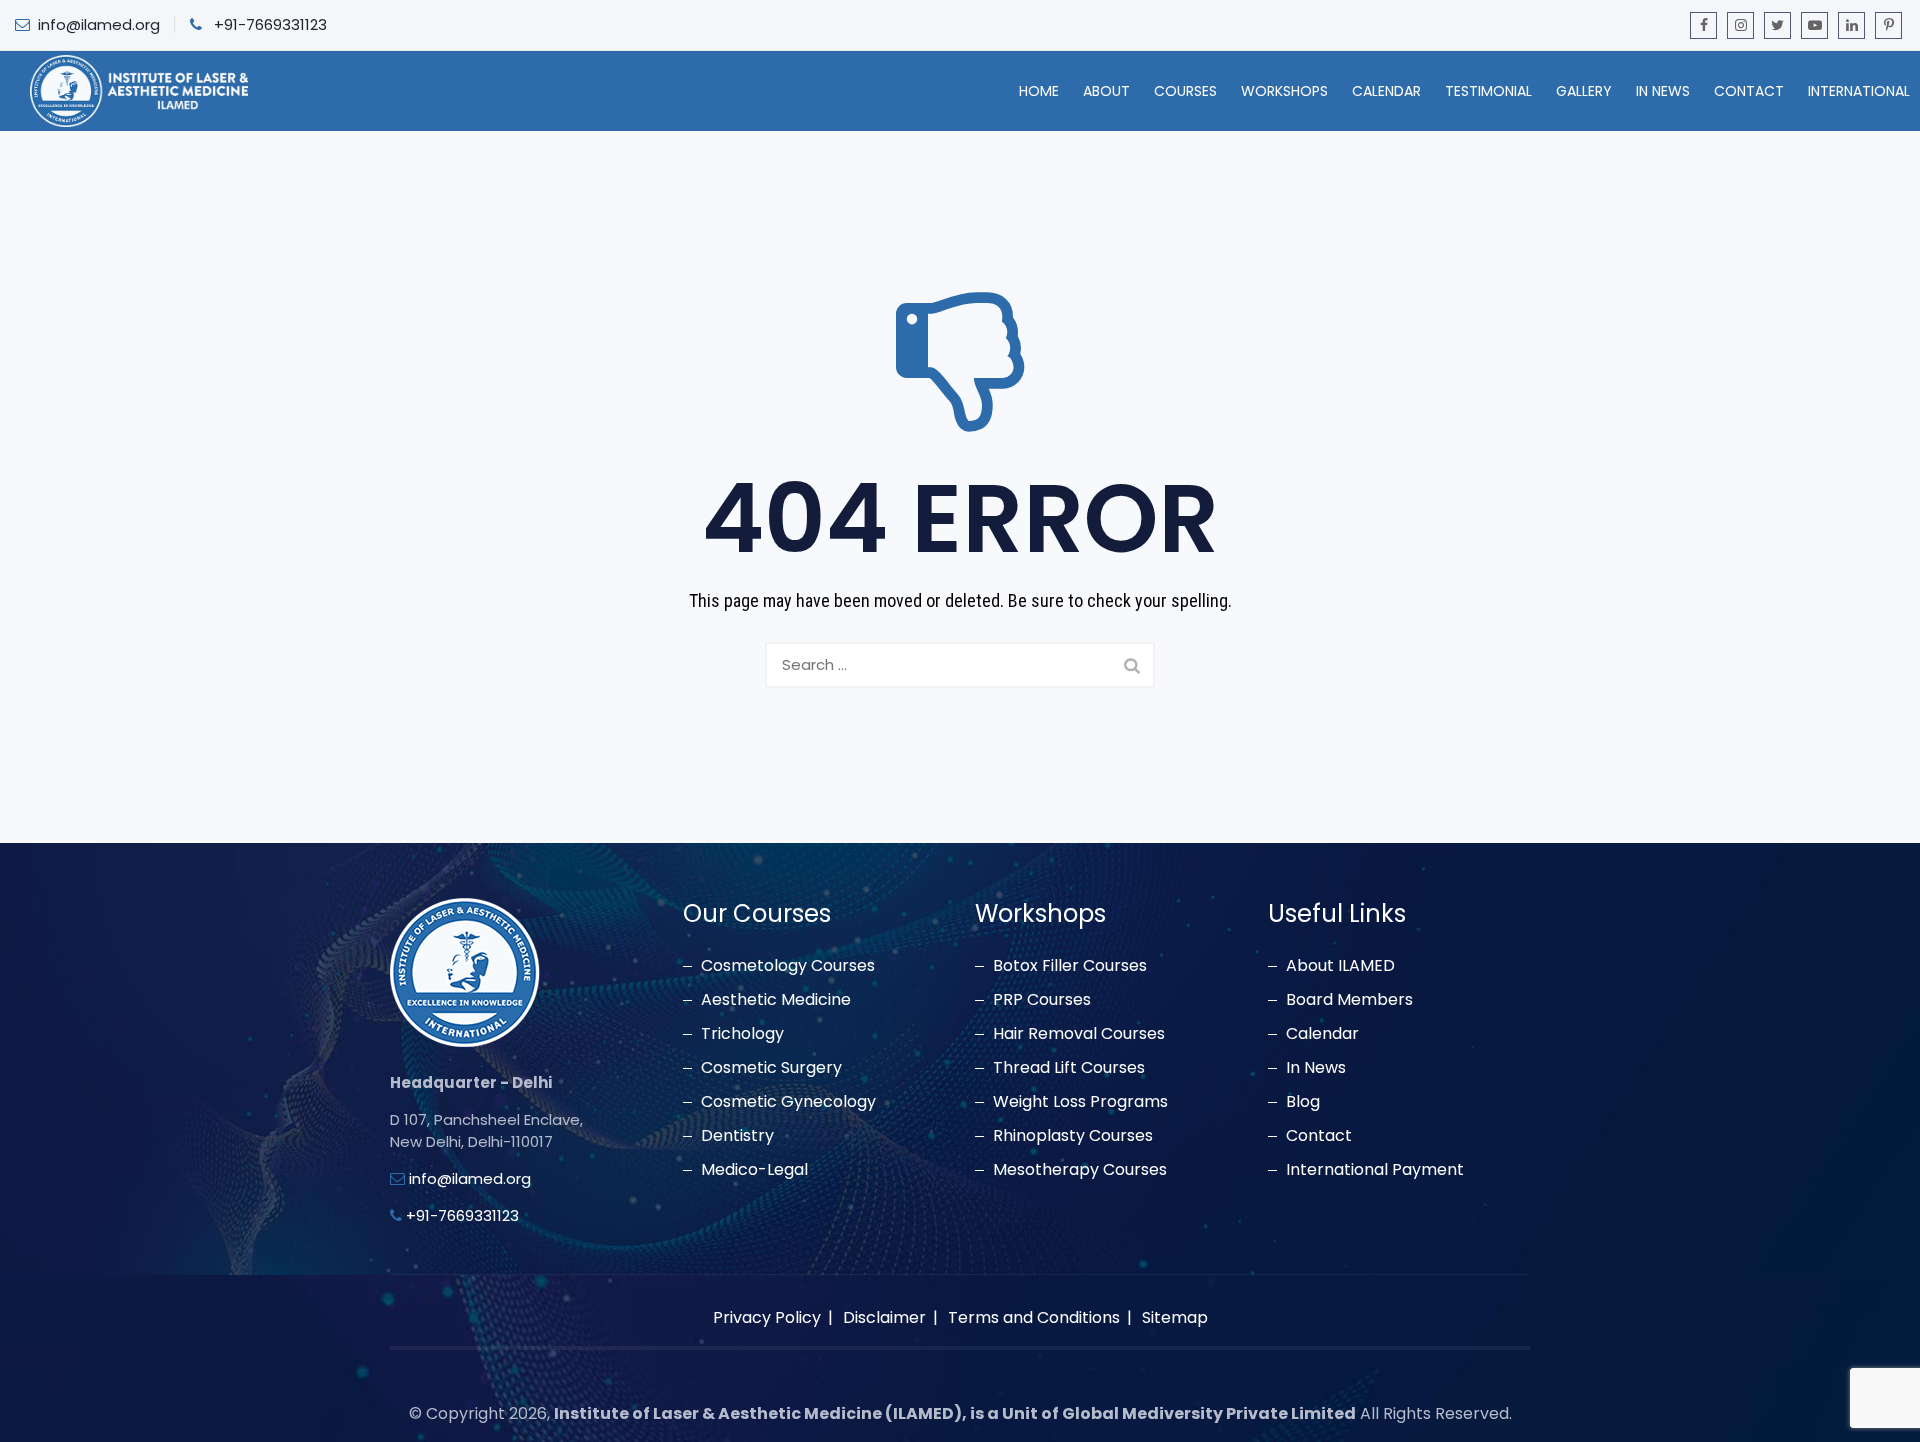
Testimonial (1488, 91)
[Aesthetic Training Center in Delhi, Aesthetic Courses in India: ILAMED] (139, 91)
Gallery (1584, 91)
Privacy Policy (767, 1317)
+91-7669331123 (270, 24)
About (1106, 91)
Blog (1303, 1102)
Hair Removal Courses (1079, 1034)
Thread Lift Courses (1069, 1068)
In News (1663, 91)
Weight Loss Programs (1080, 1102)
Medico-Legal (754, 1170)
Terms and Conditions (1034, 1317)
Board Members (1349, 1000)
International (1859, 91)
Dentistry (737, 1136)
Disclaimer (884, 1317)
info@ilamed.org (99, 24)
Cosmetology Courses (788, 966)
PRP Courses (1042, 1000)
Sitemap (1175, 1317)
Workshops (1284, 91)
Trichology (742, 1034)
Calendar (1386, 91)
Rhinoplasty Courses (1073, 1136)
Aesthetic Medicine (776, 1000)
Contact (1749, 91)
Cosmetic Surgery (771, 1068)
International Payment (1375, 1170)
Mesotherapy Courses (1080, 1170)
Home (1039, 91)
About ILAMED (1340, 966)
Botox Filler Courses (1070, 966)
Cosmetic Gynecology (788, 1102)
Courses (1185, 91)
